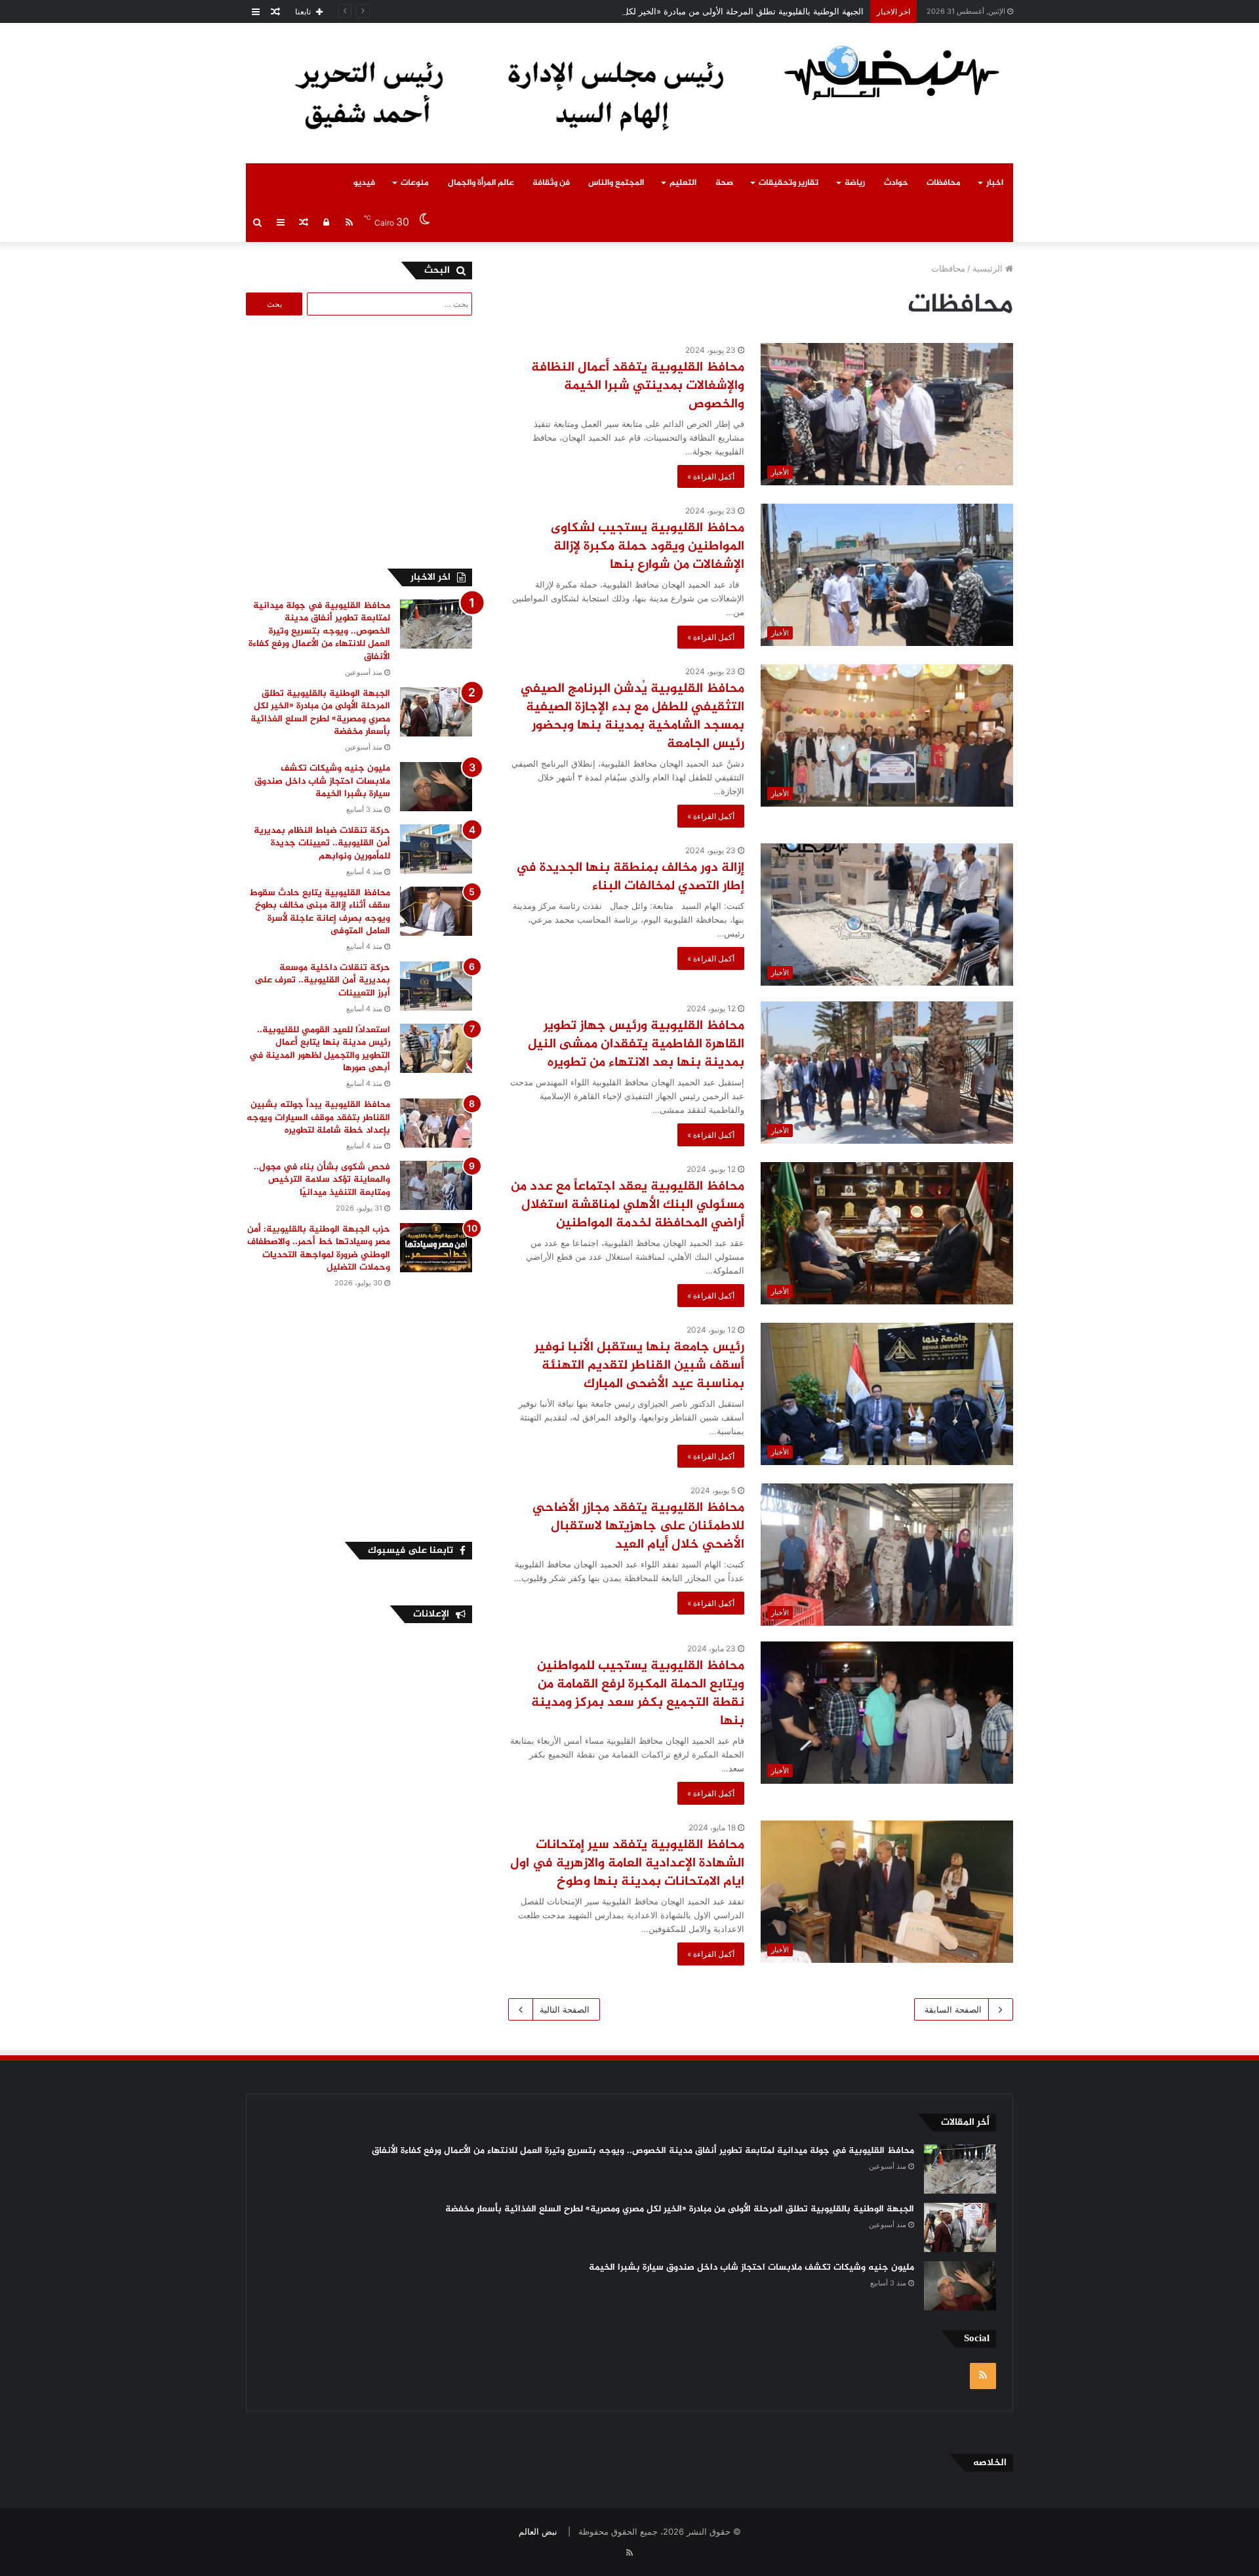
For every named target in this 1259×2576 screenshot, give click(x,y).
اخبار (995, 183)
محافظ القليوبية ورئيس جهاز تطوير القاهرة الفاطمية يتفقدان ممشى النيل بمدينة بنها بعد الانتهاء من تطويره (636, 1044)
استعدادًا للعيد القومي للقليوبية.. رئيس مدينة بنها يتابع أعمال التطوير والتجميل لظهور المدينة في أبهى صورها (320, 1049)
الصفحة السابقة (953, 2009)
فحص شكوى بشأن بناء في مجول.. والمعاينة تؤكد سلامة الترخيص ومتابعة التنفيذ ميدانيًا (322, 1180)
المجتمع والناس (616, 183)
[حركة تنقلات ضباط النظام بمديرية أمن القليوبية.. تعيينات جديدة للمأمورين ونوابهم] (436, 849)
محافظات (944, 183)
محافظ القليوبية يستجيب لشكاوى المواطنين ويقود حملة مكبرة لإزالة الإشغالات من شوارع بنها (648, 547)
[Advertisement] (362, 440)
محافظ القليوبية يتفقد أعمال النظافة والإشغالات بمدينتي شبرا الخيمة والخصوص (638, 386)
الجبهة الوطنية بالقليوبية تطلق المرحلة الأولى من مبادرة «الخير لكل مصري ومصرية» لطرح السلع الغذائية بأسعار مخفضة (649, 11)
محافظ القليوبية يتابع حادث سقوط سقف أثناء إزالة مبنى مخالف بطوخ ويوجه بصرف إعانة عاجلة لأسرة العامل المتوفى (320, 912)
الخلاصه (990, 2463)
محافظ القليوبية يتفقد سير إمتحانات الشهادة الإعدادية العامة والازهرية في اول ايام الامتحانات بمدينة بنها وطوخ (627, 1863)
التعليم (683, 183)
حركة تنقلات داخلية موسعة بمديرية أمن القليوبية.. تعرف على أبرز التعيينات (322, 980)
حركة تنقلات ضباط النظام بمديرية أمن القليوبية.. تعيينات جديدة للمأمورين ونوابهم (322, 843)
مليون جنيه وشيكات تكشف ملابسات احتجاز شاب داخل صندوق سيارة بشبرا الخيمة (322, 781)
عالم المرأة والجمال (481, 183)
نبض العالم (538, 2531)
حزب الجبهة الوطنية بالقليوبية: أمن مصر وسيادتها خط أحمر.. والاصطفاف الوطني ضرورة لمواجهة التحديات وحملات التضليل (319, 1249)
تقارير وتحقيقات (789, 183)
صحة (724, 183)
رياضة (855, 183)
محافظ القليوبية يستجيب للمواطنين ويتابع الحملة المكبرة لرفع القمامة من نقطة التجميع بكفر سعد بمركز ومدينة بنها (638, 1694)
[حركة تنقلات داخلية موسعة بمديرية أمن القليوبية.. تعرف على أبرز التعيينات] (436, 986)
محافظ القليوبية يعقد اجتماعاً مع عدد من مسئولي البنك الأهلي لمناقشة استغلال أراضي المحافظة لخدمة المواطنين (628, 1205)
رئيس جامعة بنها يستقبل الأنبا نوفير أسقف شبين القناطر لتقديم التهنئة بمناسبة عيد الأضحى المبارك (639, 1366)
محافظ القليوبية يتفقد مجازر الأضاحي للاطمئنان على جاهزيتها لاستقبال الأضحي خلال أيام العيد (638, 1526)
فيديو (364, 183)
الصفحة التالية (565, 2009)
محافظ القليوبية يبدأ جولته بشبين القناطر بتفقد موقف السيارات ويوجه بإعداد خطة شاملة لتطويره (318, 1117)
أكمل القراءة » (711, 476)
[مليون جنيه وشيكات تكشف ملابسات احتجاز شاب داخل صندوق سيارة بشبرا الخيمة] (436, 787)
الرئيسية (989, 268)
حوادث (896, 183)
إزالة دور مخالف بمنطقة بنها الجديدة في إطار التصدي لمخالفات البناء (630, 877)
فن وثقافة (551, 183)
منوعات (415, 183)
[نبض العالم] (892, 72)
